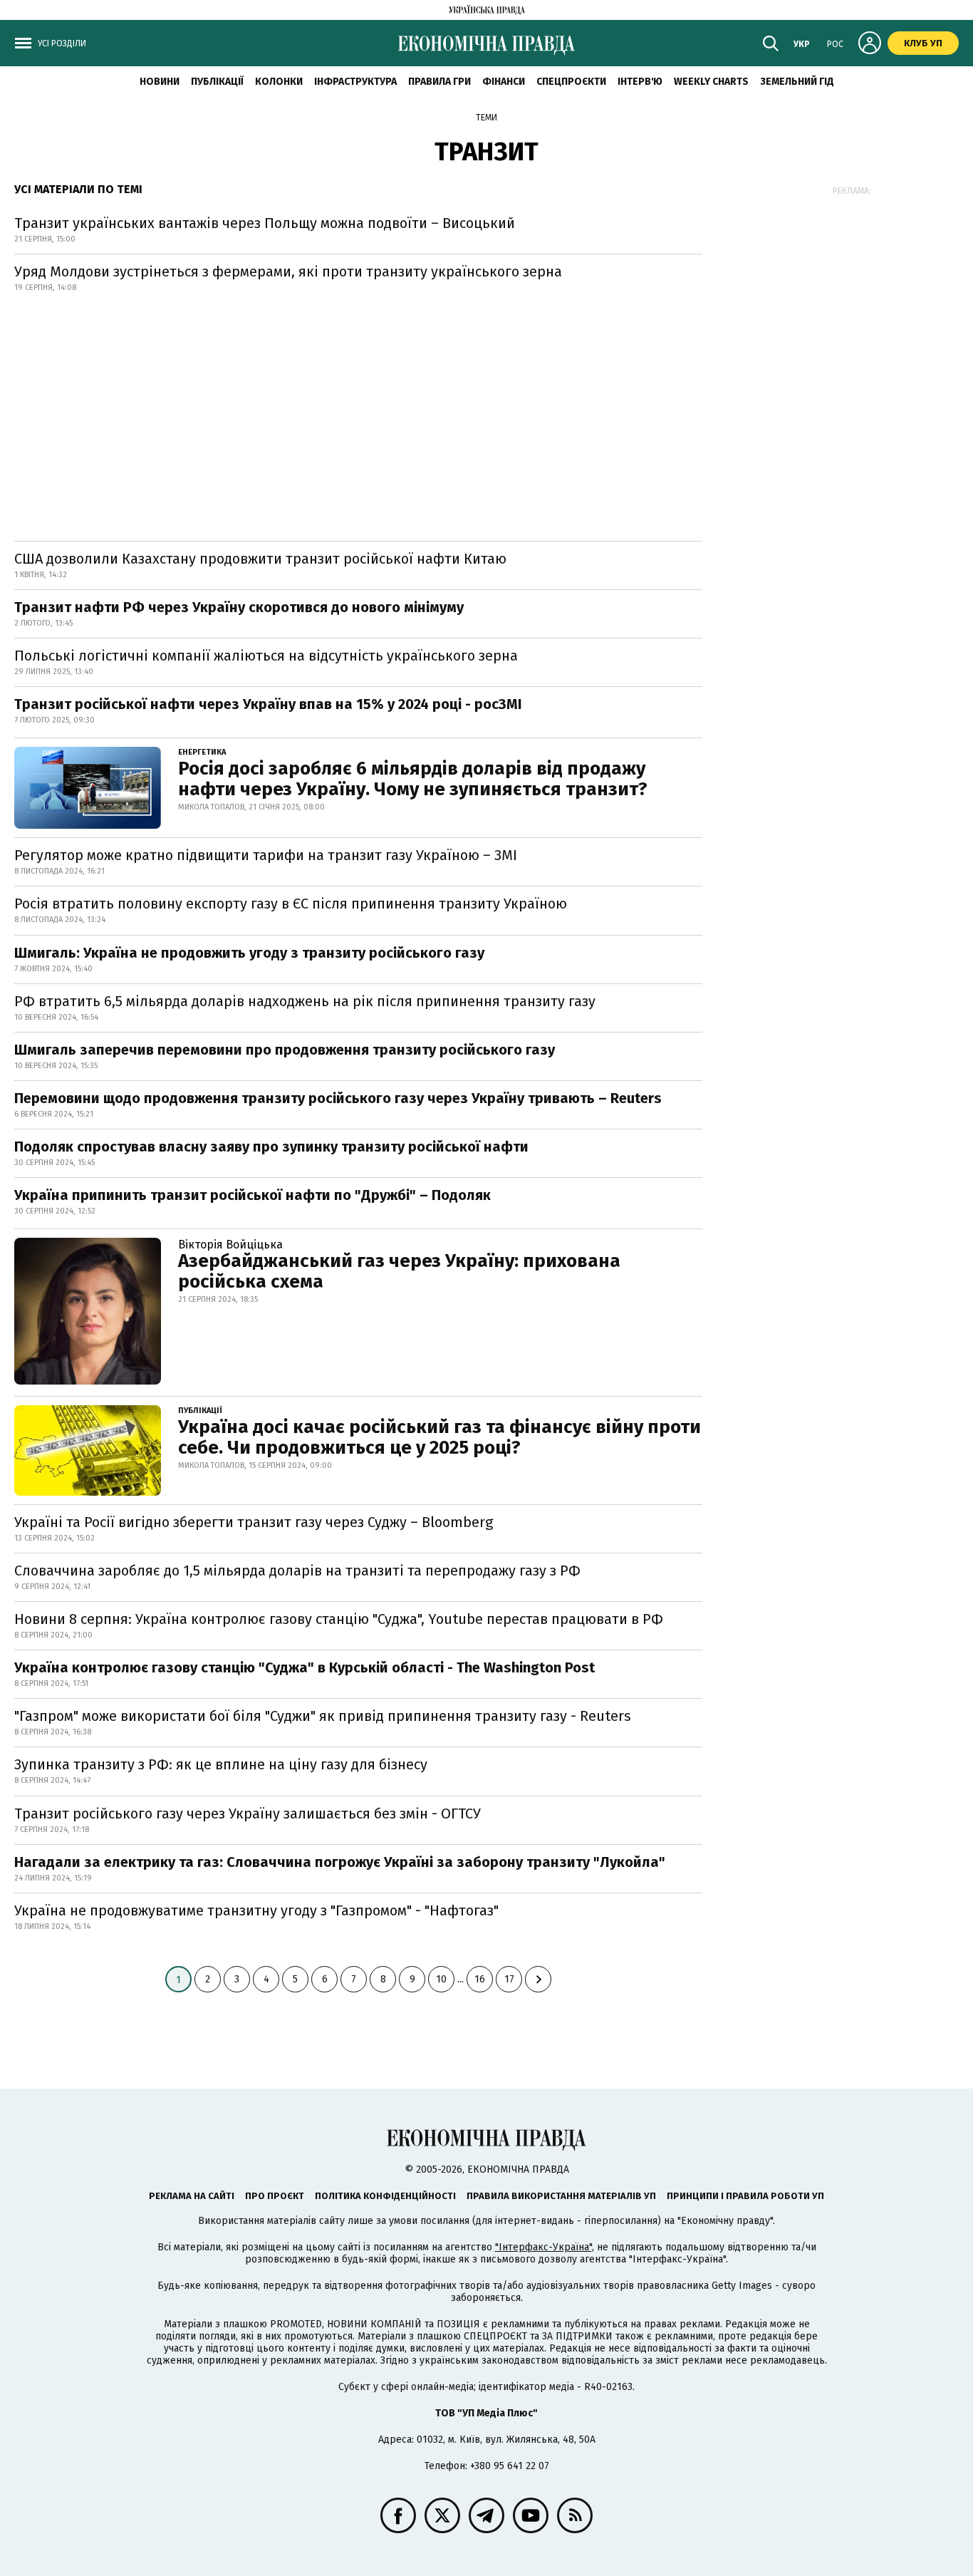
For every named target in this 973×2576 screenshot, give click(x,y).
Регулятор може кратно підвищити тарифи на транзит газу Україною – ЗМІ (266, 855)
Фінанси (504, 82)
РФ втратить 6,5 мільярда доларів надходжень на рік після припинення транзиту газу (305, 1001)
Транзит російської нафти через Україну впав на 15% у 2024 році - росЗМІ (268, 704)
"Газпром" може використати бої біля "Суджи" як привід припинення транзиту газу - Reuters (323, 1716)
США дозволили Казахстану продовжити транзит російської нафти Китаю (260, 559)
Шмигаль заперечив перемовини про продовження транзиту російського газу (285, 1050)
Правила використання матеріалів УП (561, 2196)
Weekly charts (711, 82)
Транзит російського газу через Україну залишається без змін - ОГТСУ (248, 1814)
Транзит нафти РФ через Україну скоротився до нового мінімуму (239, 607)
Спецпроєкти (571, 82)
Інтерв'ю (640, 82)
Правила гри (439, 82)
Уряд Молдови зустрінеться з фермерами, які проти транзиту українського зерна (288, 271)
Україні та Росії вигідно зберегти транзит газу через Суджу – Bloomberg (254, 1522)
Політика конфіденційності (385, 2196)
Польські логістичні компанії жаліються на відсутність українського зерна (266, 656)
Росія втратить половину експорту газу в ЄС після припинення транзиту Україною (291, 904)
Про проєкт (275, 2196)
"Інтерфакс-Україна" (543, 2247)
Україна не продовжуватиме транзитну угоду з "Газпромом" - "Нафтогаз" (256, 1910)
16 (480, 1979)
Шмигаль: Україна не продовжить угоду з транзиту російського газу (249, 953)
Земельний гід (797, 82)
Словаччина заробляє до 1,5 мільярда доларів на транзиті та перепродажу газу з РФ (297, 1571)
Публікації (217, 82)
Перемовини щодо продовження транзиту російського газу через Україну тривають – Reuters (338, 1098)
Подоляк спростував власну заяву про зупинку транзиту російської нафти (271, 1147)
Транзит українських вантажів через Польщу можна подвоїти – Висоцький (265, 223)
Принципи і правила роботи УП (745, 2196)
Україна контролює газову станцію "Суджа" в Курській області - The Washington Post (305, 1667)
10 (441, 1979)
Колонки (279, 82)
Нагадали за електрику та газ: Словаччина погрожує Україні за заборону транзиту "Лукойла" (340, 1862)
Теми (486, 118)
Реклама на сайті (192, 2196)
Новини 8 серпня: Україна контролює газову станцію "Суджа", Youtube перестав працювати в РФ (339, 1619)
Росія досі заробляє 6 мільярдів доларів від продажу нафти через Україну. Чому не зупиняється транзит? (413, 779)
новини (160, 82)
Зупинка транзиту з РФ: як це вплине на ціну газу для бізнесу (221, 1764)
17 (509, 1979)
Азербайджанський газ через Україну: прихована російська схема (399, 1271)
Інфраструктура (355, 82)
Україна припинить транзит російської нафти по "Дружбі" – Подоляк (253, 1195)
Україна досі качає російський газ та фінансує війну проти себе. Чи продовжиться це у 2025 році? (439, 1437)
